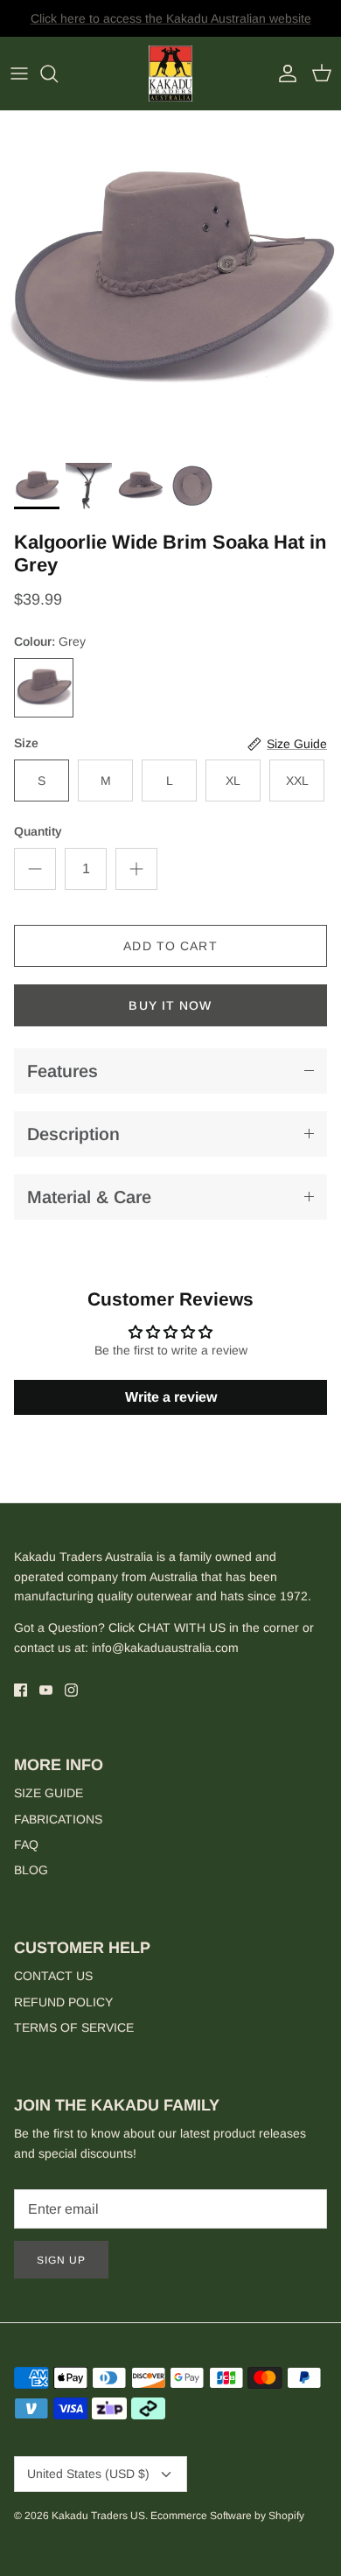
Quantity (38, 831)
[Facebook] (21, 1690)
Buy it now (170, 1005)
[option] (170, 282)
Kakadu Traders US (98, 2516)
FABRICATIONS (58, 1819)
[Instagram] (71, 1690)
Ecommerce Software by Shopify (227, 2516)
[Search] (58, 73)
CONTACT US (53, 1976)
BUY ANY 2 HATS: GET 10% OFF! (171, 25)
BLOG (31, 1870)
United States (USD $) (88, 2474)
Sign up (61, 2260)
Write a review (171, 1397)
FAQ (26, 1844)
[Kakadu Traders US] (170, 74)
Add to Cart (170, 946)
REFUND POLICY (63, 2002)
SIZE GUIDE (49, 1793)
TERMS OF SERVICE (74, 2027)
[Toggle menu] (19, 73)
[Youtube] (46, 1690)
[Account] (283, 73)
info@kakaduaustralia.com (165, 1648)
